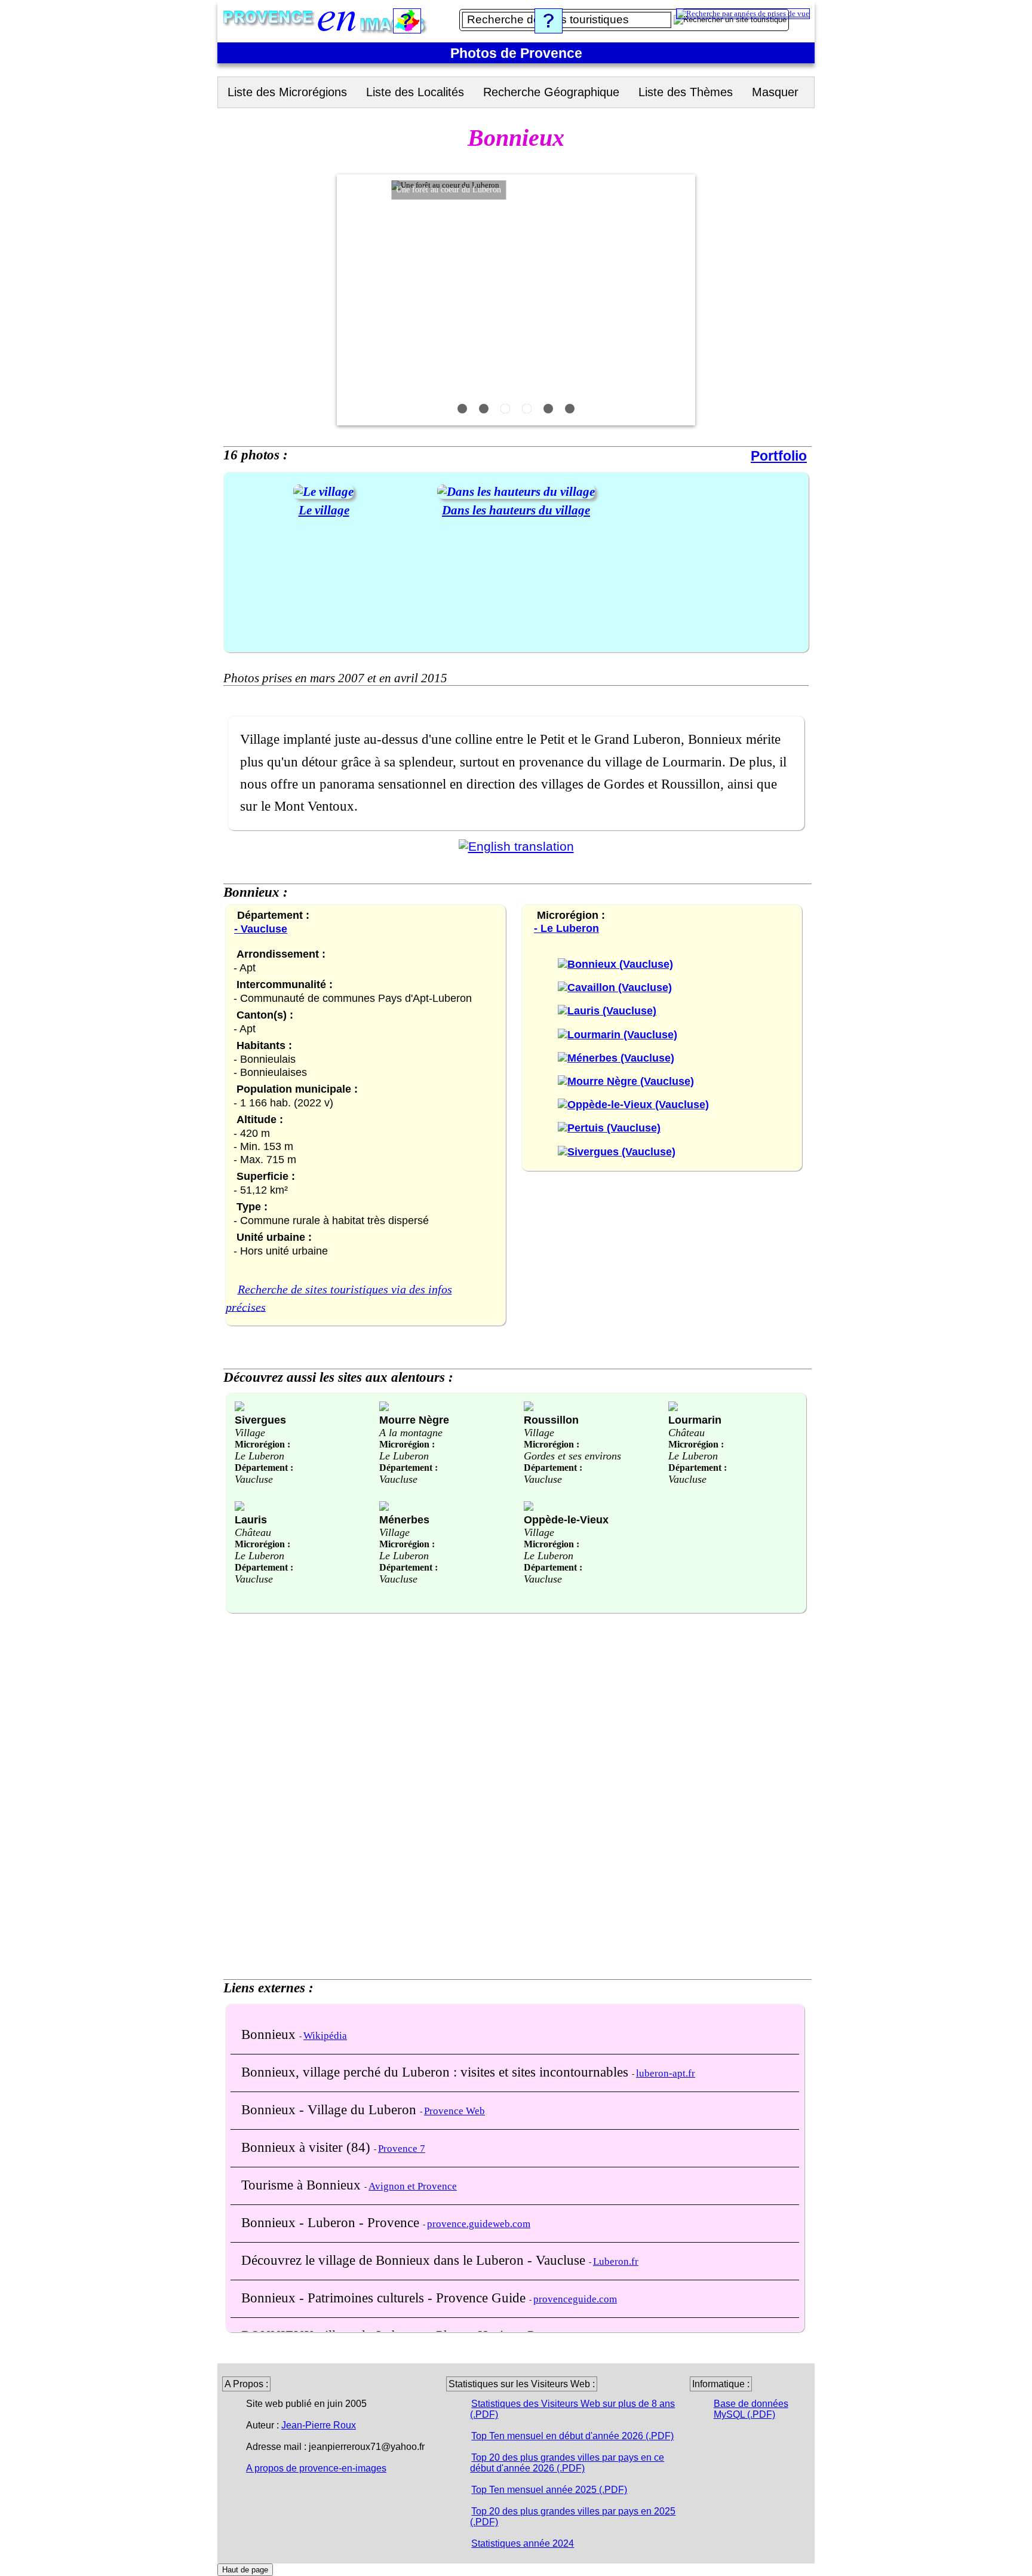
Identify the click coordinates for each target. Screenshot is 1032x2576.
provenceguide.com (575, 2299)
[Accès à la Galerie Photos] (323, 492)
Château (687, 1433)
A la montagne (411, 1433)
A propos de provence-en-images (316, 2468)
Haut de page (245, 2570)
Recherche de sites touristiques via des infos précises (339, 1298)
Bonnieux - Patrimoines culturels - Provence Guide (385, 2298)
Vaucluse (254, 1479)
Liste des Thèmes (686, 92)
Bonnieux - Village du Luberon (331, 2109)
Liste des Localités (415, 92)
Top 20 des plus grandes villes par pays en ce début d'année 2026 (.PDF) (567, 2463)
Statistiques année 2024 (523, 2543)
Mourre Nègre (414, 1420)
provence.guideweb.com (479, 2224)
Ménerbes (404, 1519)
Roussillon (551, 1420)
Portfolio (779, 456)
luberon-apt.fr (666, 2073)
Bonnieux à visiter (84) (308, 2147)
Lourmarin (695, 1420)
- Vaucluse (261, 929)
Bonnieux (270, 2034)
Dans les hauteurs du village (516, 510)
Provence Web (454, 2111)
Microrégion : (262, 1444)
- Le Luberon (566, 928)
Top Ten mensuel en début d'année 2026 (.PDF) (572, 2436)
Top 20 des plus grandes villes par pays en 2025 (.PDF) (573, 2517)
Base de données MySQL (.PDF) (751, 2409)
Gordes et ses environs (572, 1456)
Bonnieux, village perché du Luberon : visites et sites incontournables (437, 2072)
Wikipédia (325, 2036)
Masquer (775, 92)
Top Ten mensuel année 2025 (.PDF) (549, 2490)
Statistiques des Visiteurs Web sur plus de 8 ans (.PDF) (572, 2409)
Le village (324, 510)
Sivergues (260, 1420)
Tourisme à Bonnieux (303, 2185)
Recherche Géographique (551, 92)
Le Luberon (259, 1456)
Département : (264, 1468)
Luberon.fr (616, 2261)
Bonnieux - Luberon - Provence (332, 2222)
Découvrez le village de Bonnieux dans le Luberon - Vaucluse (415, 2260)
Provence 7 (402, 2149)
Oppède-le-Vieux (566, 1519)
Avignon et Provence (413, 2186)
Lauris (251, 1519)
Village (250, 1433)
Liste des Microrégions (287, 92)
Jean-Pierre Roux (319, 2425)
